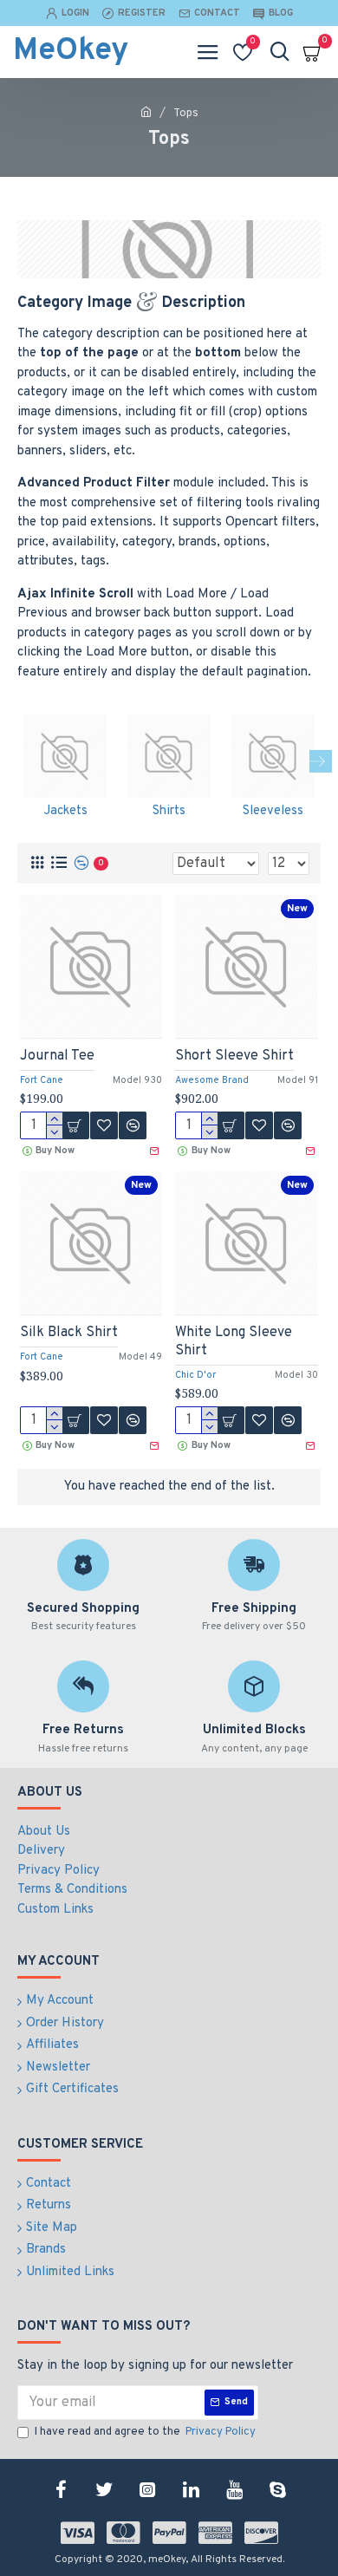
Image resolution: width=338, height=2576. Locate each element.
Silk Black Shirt (69, 1333)
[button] (17, 761)
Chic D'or (195, 1375)
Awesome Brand (212, 1080)
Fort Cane (42, 1080)
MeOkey (71, 51)
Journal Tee (57, 1056)
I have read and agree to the (145, 2432)
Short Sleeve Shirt (234, 1056)
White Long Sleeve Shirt (234, 1342)
